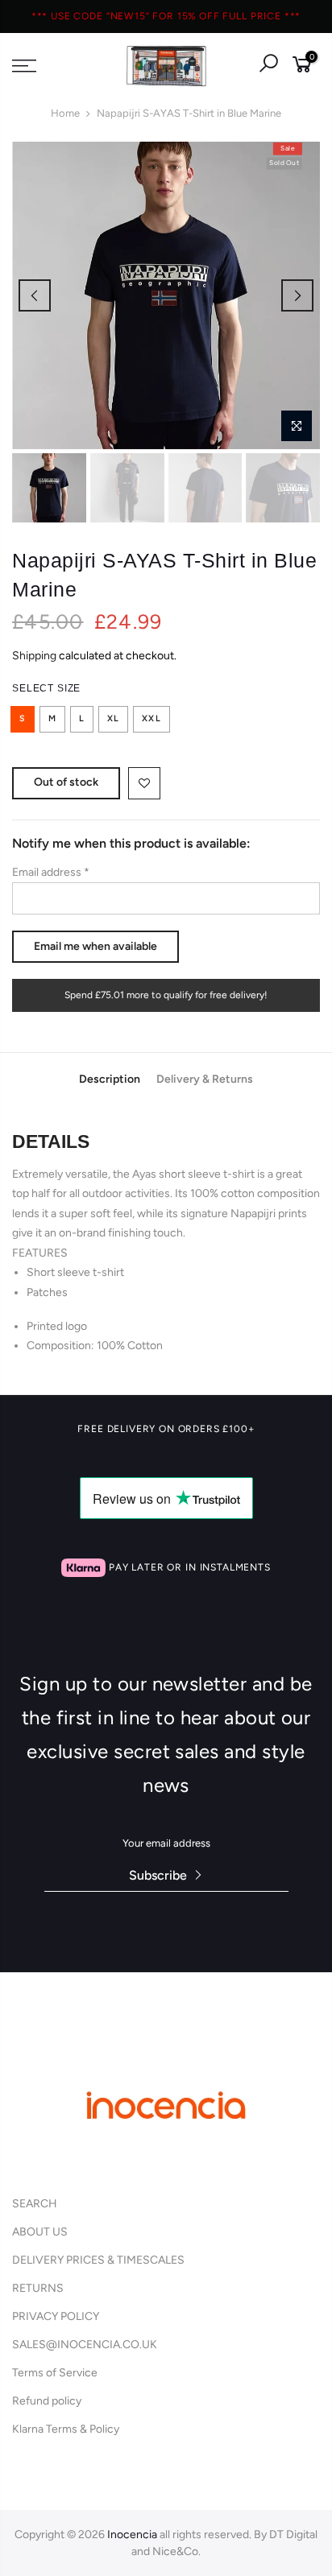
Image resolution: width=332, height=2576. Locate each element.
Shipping (34, 656)
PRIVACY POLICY (56, 2316)
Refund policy (47, 2401)
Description (110, 1080)
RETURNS (38, 2288)
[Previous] (35, 295)
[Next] (297, 295)
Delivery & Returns (205, 1080)
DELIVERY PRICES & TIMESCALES (98, 2260)
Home (65, 113)
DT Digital (293, 2535)
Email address (51, 872)
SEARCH (35, 2204)
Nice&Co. (176, 2551)
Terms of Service (55, 2373)
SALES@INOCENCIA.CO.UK (85, 2345)
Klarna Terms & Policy (66, 2429)
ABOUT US (40, 2232)
